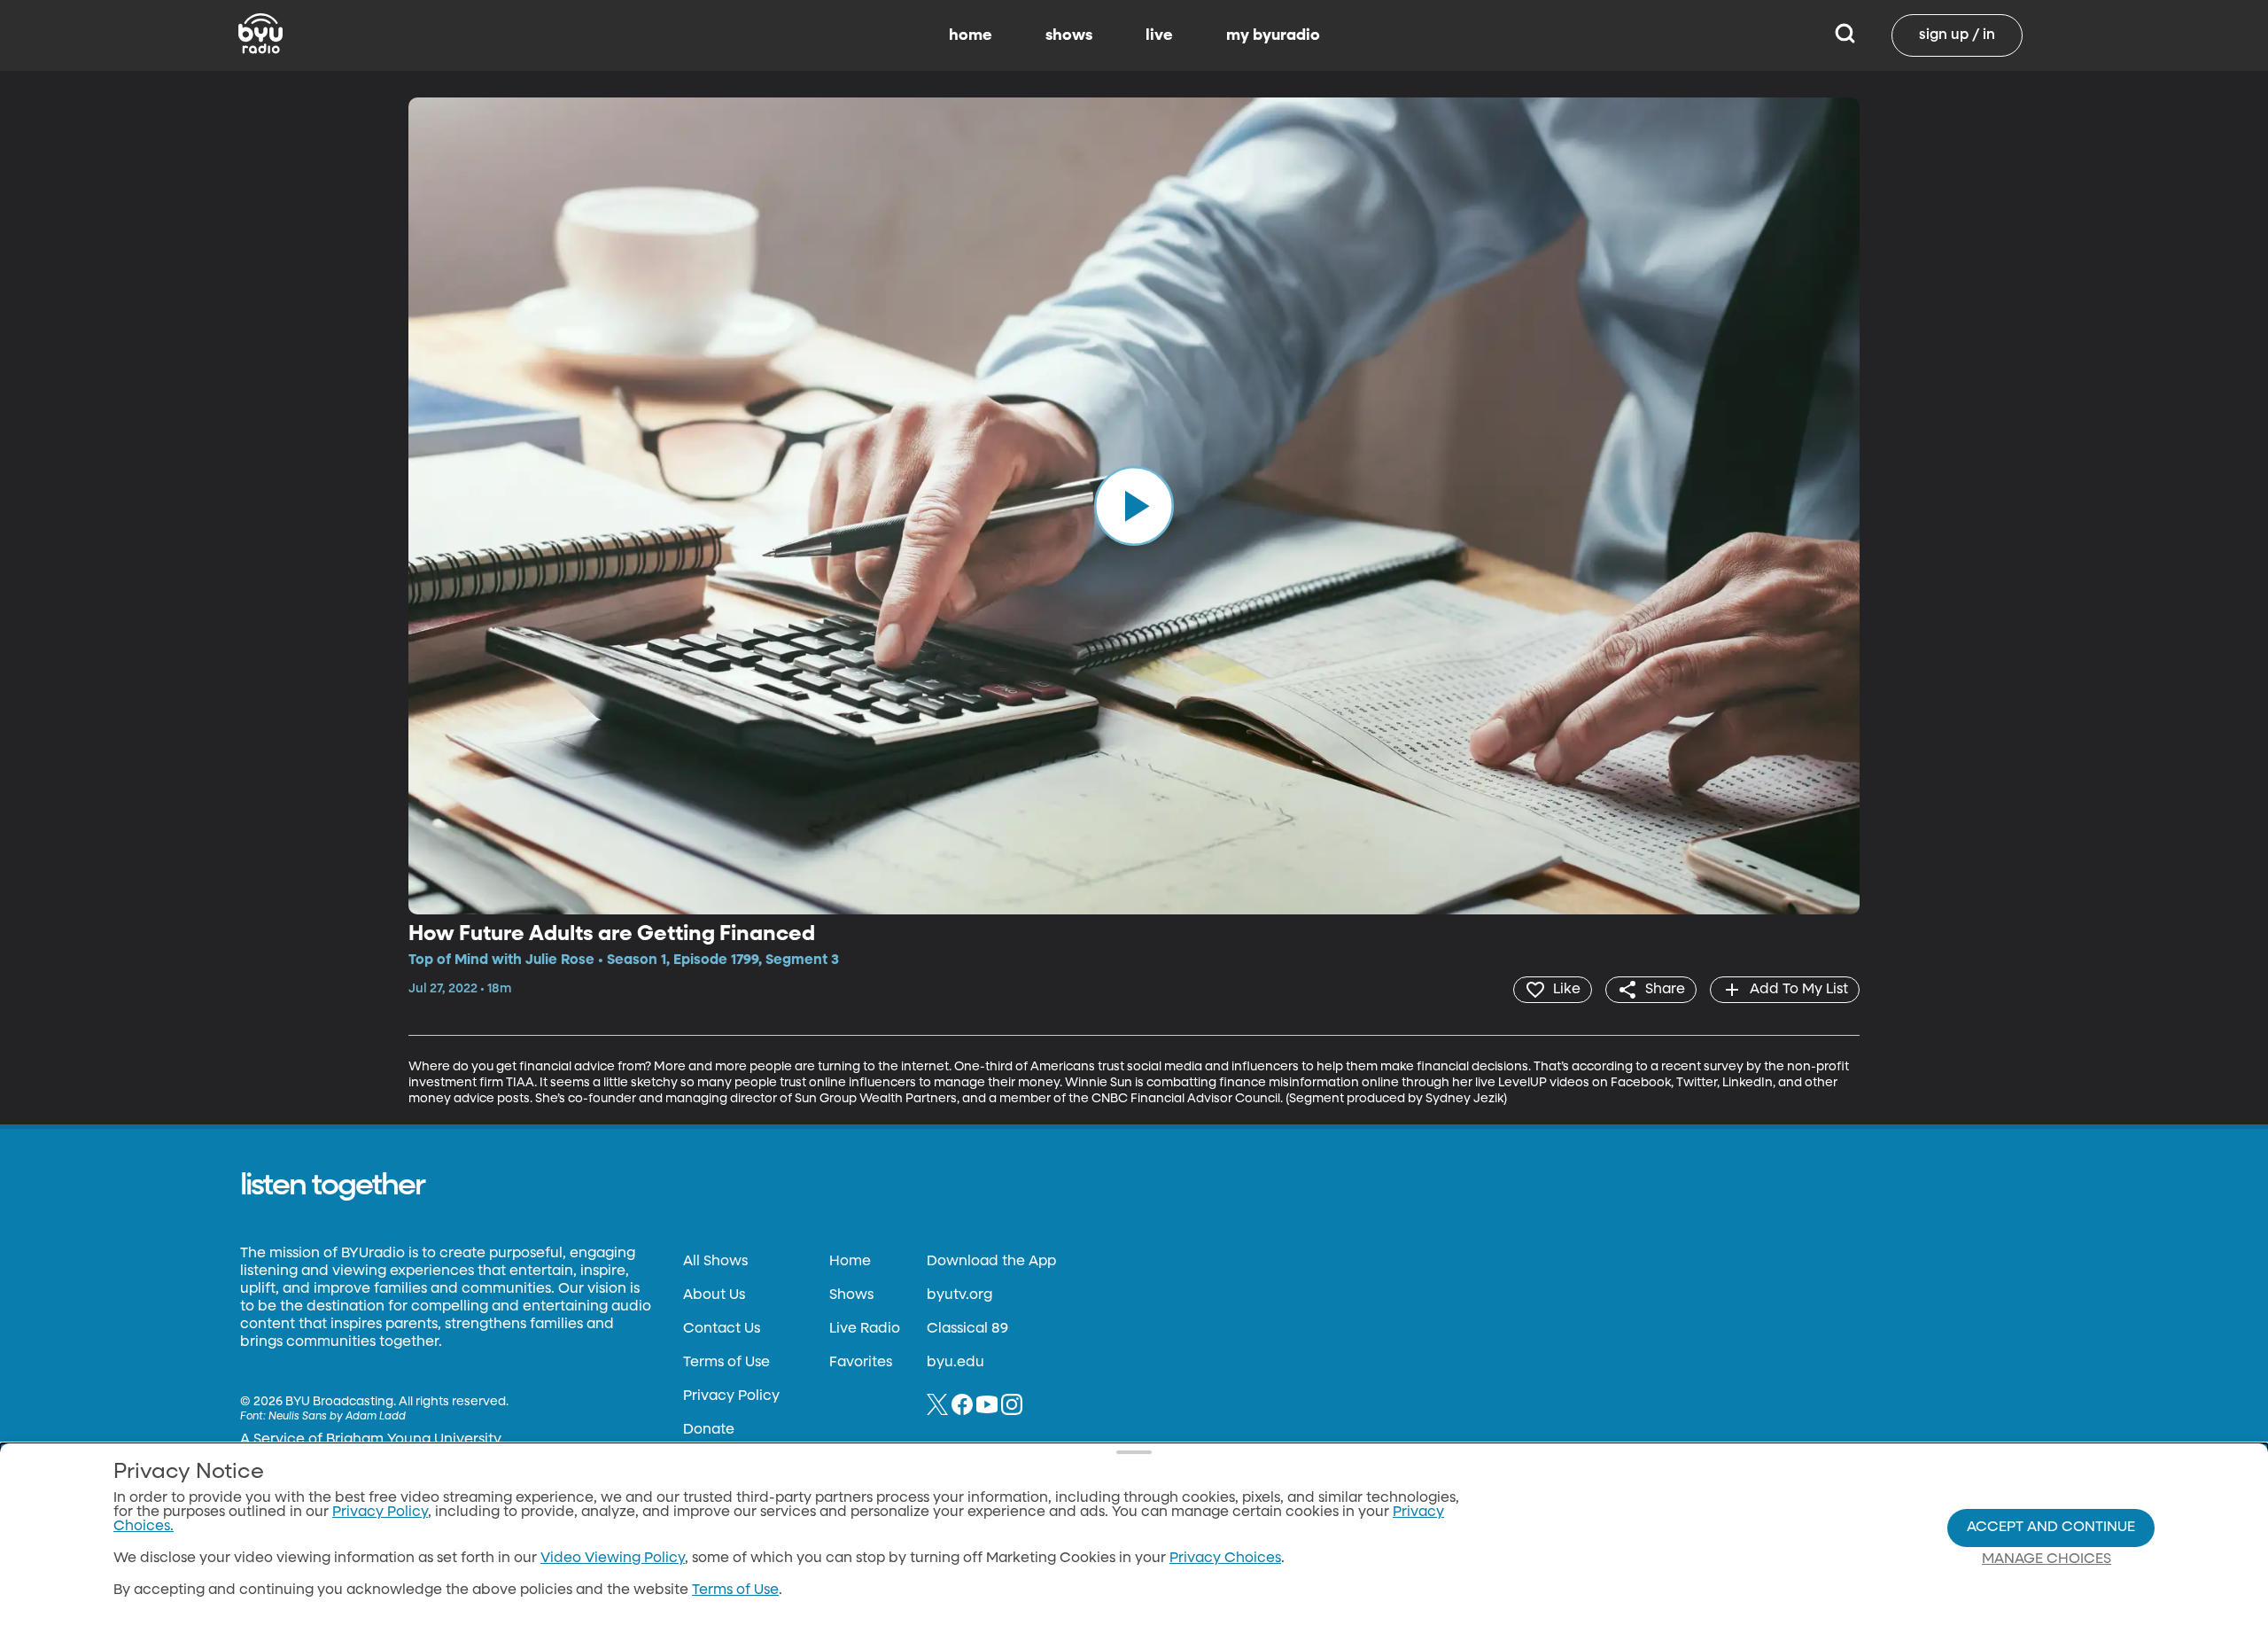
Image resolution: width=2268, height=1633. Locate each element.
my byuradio (1273, 35)
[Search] (1845, 35)
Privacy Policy (731, 1396)
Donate (709, 1430)
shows (1069, 35)
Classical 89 (967, 1329)
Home (850, 1262)
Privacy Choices (1225, 1559)
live (1159, 35)
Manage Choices (2047, 1559)
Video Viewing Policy (613, 1559)
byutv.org (959, 1295)
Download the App (991, 1262)
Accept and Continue (2051, 1528)
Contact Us (722, 1329)
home (971, 35)
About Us (714, 1295)
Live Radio (865, 1329)
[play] (1134, 506)
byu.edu (955, 1363)
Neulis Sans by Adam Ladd (337, 1417)
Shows (851, 1295)
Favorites (861, 1363)
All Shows (715, 1262)
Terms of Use (726, 1363)
